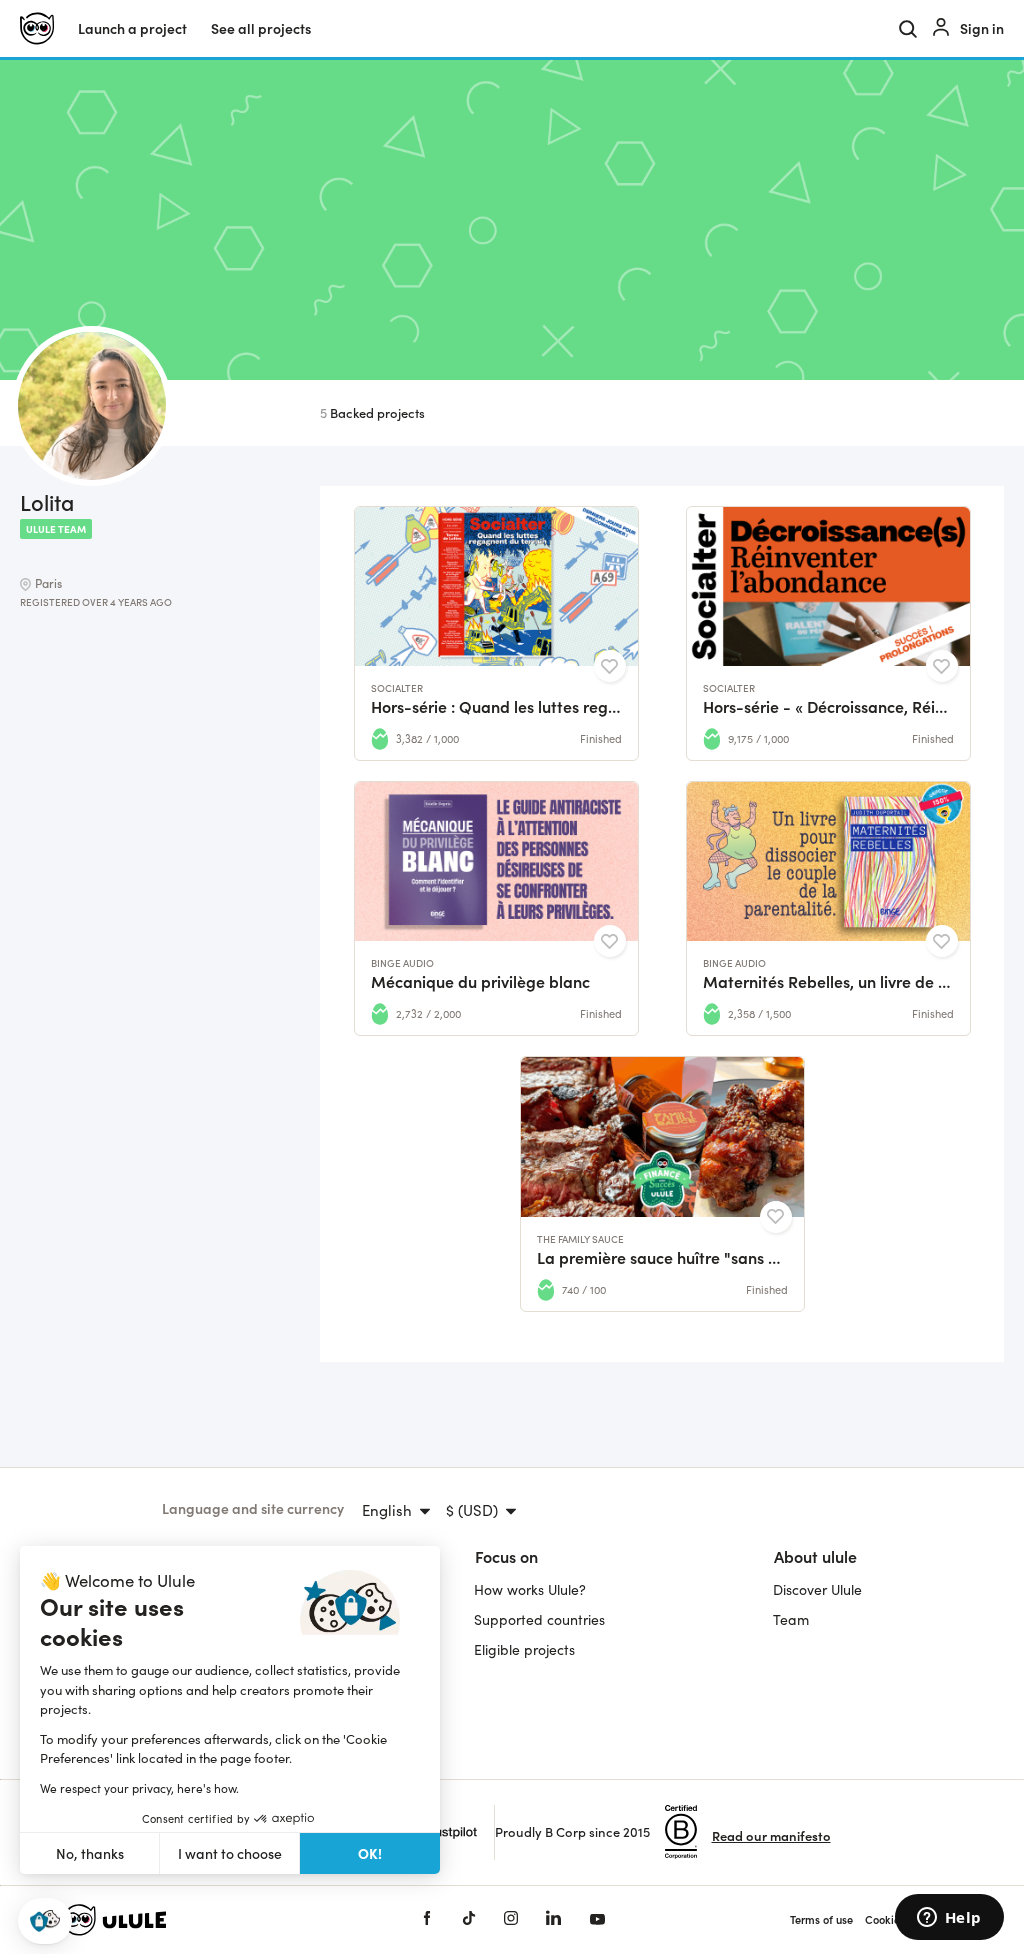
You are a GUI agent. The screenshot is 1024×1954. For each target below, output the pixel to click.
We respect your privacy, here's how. (139, 1788)
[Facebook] (427, 1919)
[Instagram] (511, 1919)
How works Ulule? (530, 1589)
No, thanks (90, 1853)
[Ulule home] (212, 1920)
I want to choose (230, 1853)
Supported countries (539, 1619)
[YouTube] (597, 1919)
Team (791, 1619)
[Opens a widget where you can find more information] (949, 1919)
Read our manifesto (771, 1835)
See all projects (261, 28)
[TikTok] (469, 1919)
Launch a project (132, 28)
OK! (370, 1853)
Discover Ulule (817, 1589)
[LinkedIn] (553, 1919)
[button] (45, 1921)
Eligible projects (524, 1649)
